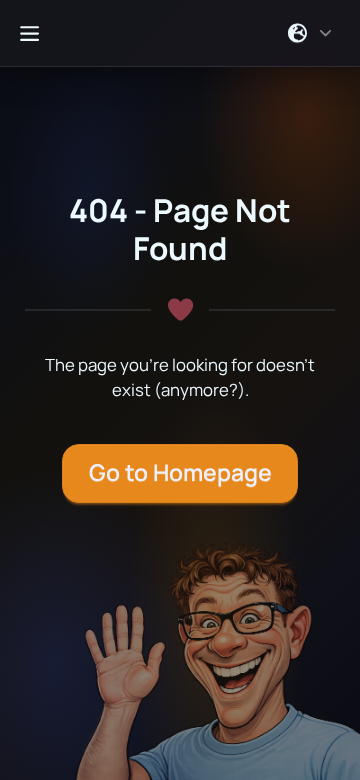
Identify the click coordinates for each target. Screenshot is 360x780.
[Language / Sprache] (310, 33)
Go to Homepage (180, 472)
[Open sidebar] (29, 33)
